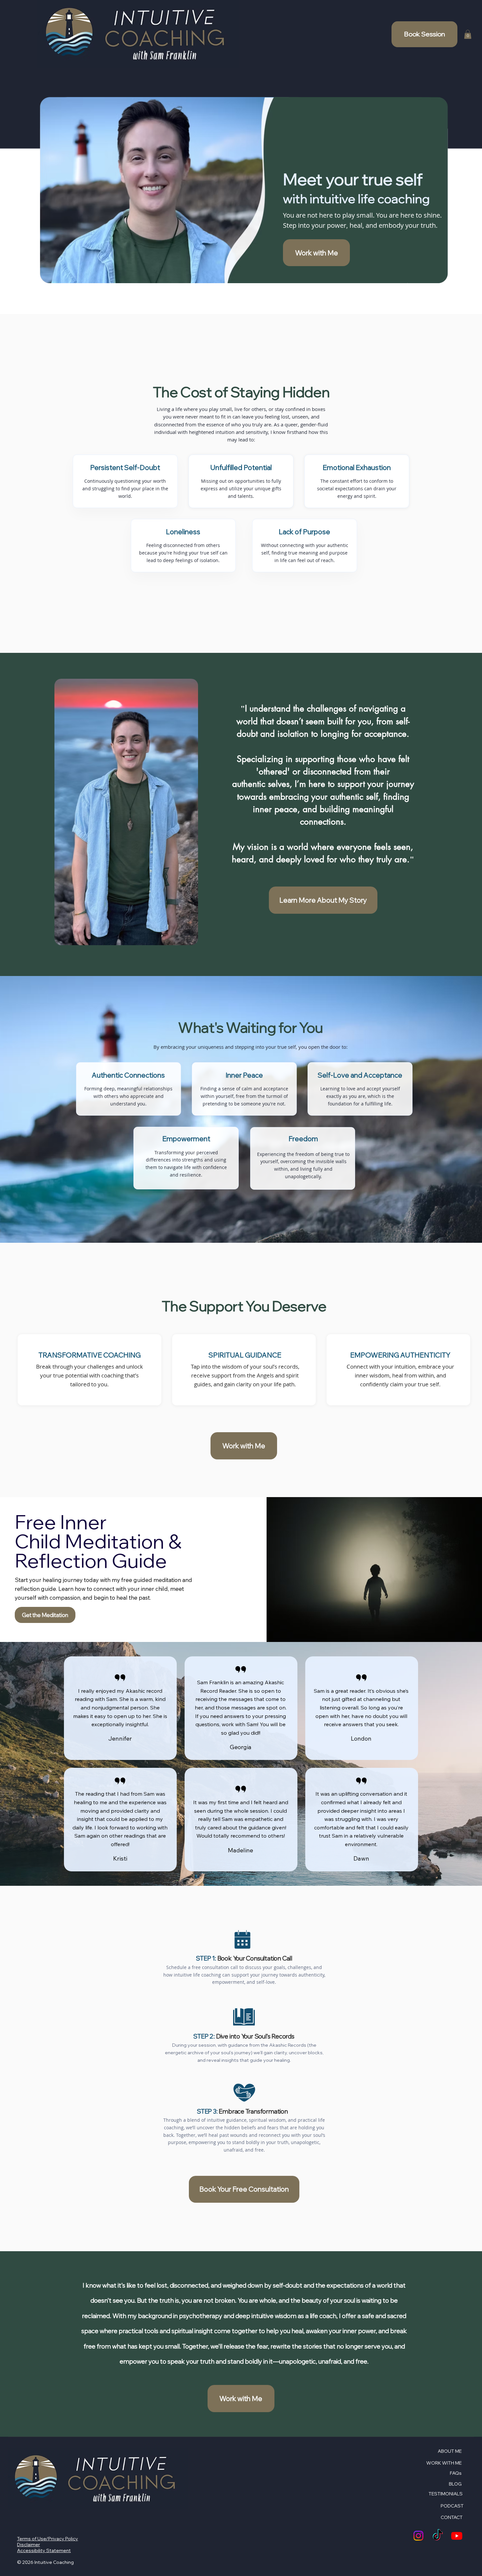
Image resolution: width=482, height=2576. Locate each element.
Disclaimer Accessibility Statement (44, 2547)
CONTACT (452, 2517)
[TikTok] (438, 2536)
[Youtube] (457, 2536)
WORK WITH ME (444, 2463)
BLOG (455, 2484)
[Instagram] (418, 2536)
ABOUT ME (450, 2451)
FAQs (456, 2473)
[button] (468, 34)
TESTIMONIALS (446, 2494)
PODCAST (452, 2506)
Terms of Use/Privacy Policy (48, 2539)
